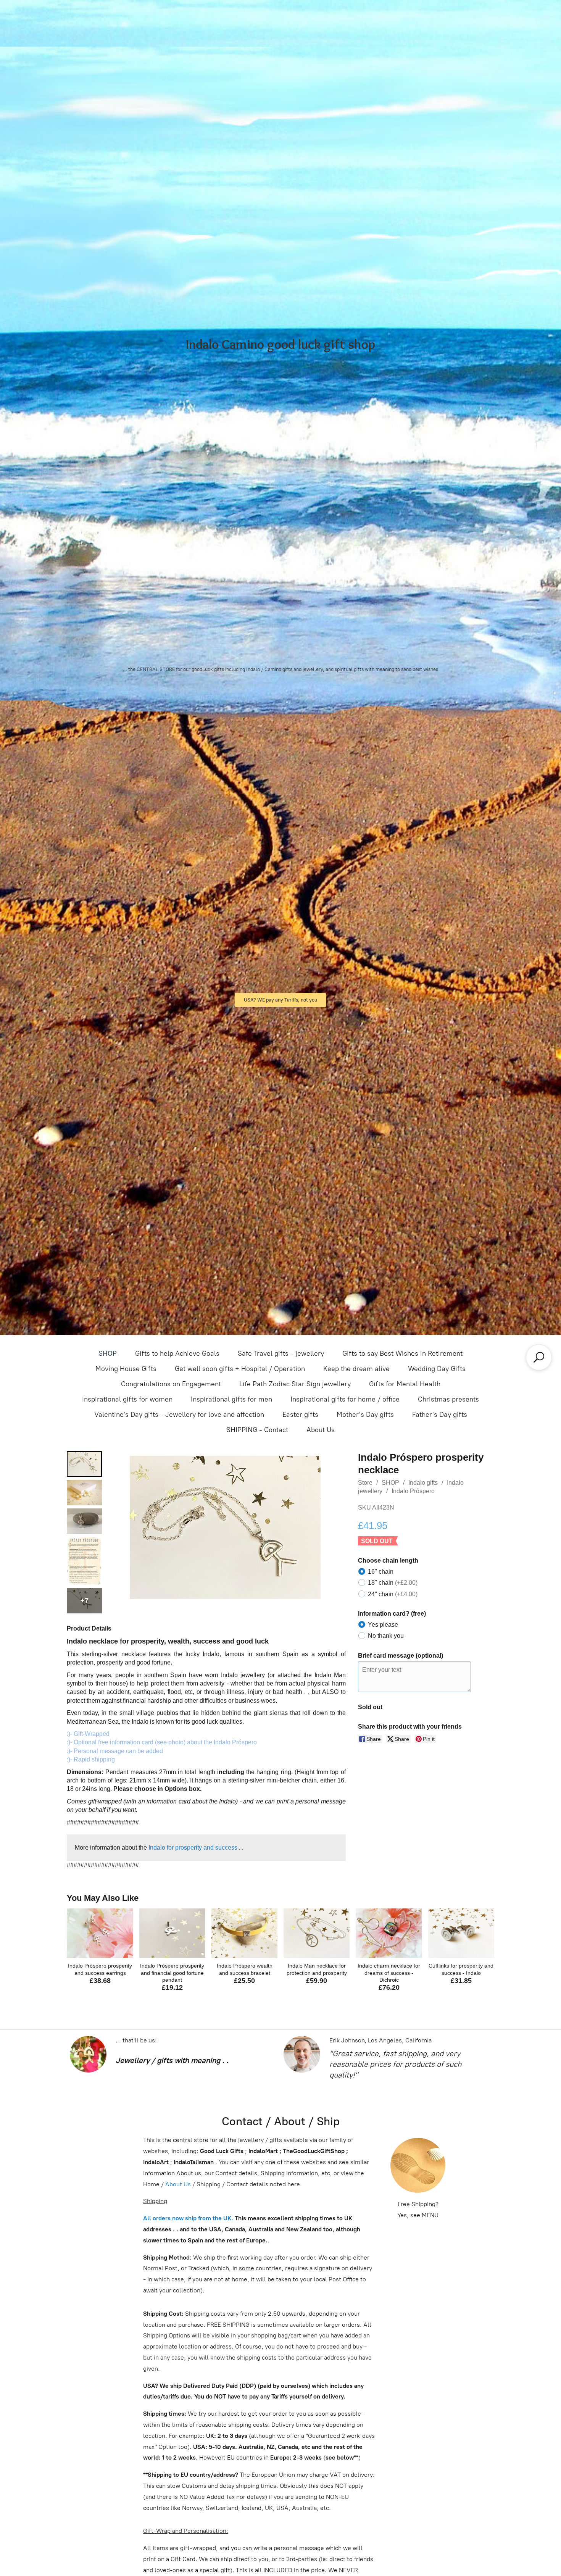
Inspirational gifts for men (231, 1399)
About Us (321, 1430)
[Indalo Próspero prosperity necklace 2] (84, 1521)
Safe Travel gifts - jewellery (281, 1353)
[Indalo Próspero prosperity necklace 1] (84, 1493)
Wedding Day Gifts (437, 1369)
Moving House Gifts (126, 1369)
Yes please (383, 1625)
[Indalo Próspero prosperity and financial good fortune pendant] (172, 1933)
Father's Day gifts (440, 1415)
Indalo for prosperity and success (193, 1848)
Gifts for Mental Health (405, 1384)
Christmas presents (448, 1399)
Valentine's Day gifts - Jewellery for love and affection (179, 1415)
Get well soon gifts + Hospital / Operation (240, 1369)
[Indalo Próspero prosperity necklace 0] (84, 1464)
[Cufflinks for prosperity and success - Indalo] (461, 1933)
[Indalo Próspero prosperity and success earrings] (100, 1933)
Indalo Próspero (413, 1491)
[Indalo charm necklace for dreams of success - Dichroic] (389, 1933)
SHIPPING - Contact (257, 1430)
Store (365, 1483)
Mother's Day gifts (365, 1415)
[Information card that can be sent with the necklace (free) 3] (84, 1561)
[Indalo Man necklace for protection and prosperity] (317, 1933)
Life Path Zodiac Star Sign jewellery (295, 1384)
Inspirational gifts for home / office (345, 1399)
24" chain (393, 1594)
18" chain (393, 1583)
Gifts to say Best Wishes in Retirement (402, 1353)
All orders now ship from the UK (187, 2218)
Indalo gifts (423, 1483)
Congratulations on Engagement (171, 1384)
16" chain (381, 1572)
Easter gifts (300, 1415)
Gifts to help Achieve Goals (177, 1353)
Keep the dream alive (356, 1369)
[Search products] (539, 1357)
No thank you (386, 1636)
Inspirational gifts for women (127, 1399)
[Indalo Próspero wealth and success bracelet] (244, 1933)
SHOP (108, 1353)
